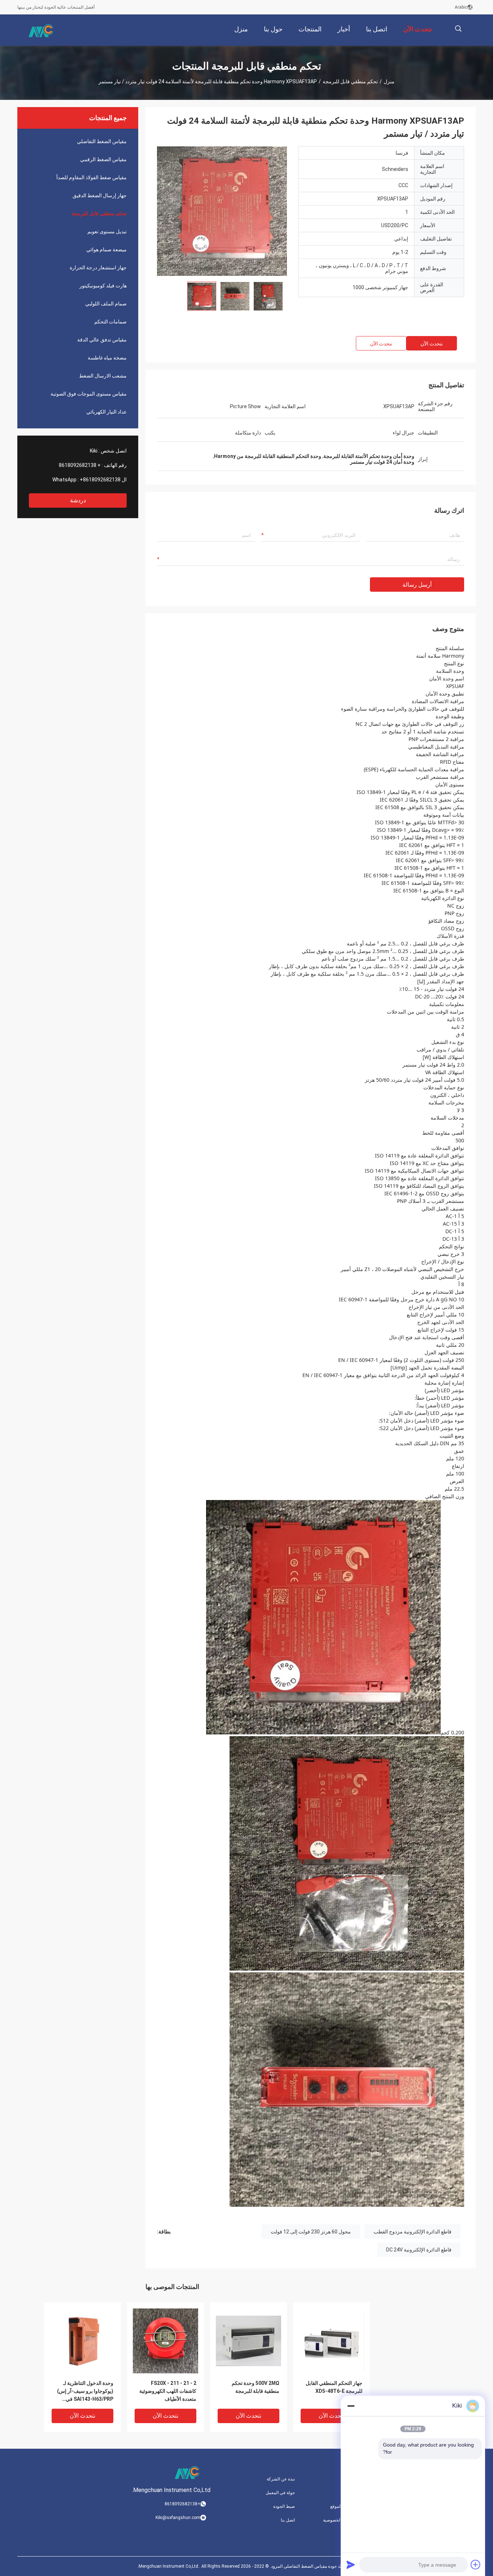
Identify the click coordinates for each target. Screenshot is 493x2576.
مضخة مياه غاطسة (107, 358)
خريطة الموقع (343, 2506)
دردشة (78, 500)
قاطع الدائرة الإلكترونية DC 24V (419, 2250)
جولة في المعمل (280, 2493)
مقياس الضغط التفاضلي (102, 141)
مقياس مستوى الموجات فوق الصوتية (89, 394)
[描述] (458, 29)
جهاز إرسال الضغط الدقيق (100, 195)
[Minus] (351, 2406)
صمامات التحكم (110, 322)
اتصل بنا (288, 2520)
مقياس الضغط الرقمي (103, 159)
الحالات (348, 2493)
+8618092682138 (100, 480)
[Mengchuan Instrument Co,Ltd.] (41, 30)
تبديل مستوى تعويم (107, 231)
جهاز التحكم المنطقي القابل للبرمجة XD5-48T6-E (334, 2387)
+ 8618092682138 (80, 465)
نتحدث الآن (432, 344)
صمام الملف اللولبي (106, 304)
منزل (389, 81)
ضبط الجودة (284, 2506)
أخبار (350, 2479)
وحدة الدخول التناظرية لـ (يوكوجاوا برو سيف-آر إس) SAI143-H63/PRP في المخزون (85, 2392)
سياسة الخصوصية (339, 2520)
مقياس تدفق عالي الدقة (102, 340)
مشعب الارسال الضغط (103, 376)
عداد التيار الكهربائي (106, 412)
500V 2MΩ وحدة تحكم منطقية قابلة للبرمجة (256, 2387)
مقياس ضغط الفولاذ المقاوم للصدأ (91, 177)
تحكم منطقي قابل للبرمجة (350, 81)
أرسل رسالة (417, 585)
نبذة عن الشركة (281, 2479)
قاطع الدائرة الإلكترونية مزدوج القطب (413, 2232)
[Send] (351, 2564)
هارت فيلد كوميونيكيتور (103, 286)
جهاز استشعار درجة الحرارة (98, 268)
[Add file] (476, 2564)
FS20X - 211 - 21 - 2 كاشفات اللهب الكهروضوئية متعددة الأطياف (168, 2391)
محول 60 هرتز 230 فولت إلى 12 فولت (311, 2232)
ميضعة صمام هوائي (106, 250)
